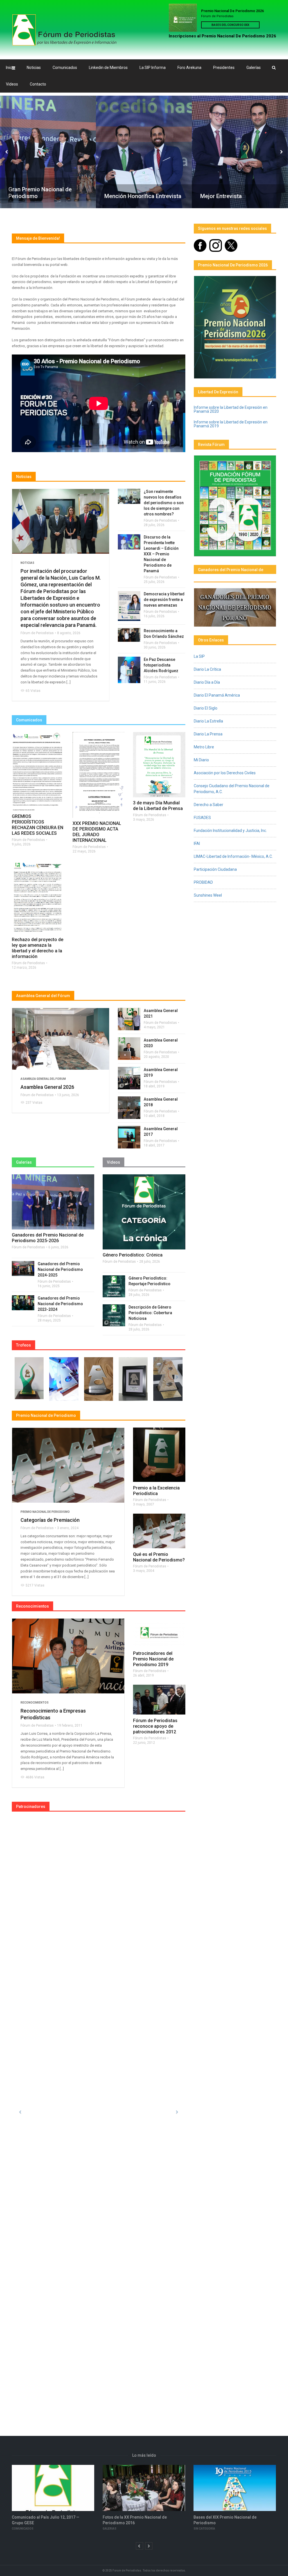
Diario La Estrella (208, 721)
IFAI (197, 843)
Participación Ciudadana (215, 869)
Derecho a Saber (209, 805)
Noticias (34, 68)
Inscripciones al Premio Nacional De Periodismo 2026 (222, 36)
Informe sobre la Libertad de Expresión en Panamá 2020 (231, 409)
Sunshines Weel (208, 895)
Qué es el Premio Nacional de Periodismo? (159, 1557)
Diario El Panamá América (217, 695)
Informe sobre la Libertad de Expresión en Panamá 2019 (231, 424)
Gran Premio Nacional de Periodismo (39, 193)
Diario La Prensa (208, 734)
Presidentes (224, 68)
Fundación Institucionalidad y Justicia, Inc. (230, 831)
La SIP (199, 656)
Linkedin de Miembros (108, 68)
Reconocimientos (35, 1703)
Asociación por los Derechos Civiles (225, 773)
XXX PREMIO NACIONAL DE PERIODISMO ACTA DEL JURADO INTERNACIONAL (97, 832)
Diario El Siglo (206, 708)
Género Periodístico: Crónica (133, 1255)
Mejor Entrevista (220, 196)
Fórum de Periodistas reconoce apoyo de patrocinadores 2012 (155, 1726)
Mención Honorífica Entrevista (142, 196)
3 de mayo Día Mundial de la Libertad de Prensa (158, 806)
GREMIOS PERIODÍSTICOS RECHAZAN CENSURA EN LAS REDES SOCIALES (38, 825)
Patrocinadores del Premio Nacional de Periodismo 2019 (153, 1659)
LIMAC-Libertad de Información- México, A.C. (233, 856)
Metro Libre (204, 747)
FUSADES (202, 818)
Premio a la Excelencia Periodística (156, 1491)
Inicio (10, 68)
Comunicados (65, 68)
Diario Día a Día (207, 682)
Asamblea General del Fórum (43, 996)
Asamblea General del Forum (43, 1079)
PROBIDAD (203, 882)
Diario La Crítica (207, 669)
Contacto (38, 84)
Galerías (254, 68)
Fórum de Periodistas (37, 633)
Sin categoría (113, 2529)
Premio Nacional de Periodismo (45, 1512)
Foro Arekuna (189, 68)
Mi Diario (201, 760)
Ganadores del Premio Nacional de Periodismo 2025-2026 (48, 1238)
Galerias (19, 2529)
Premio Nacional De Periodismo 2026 (232, 11)
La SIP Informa (153, 68)
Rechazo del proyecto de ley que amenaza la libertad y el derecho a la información (38, 948)
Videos (12, 84)
